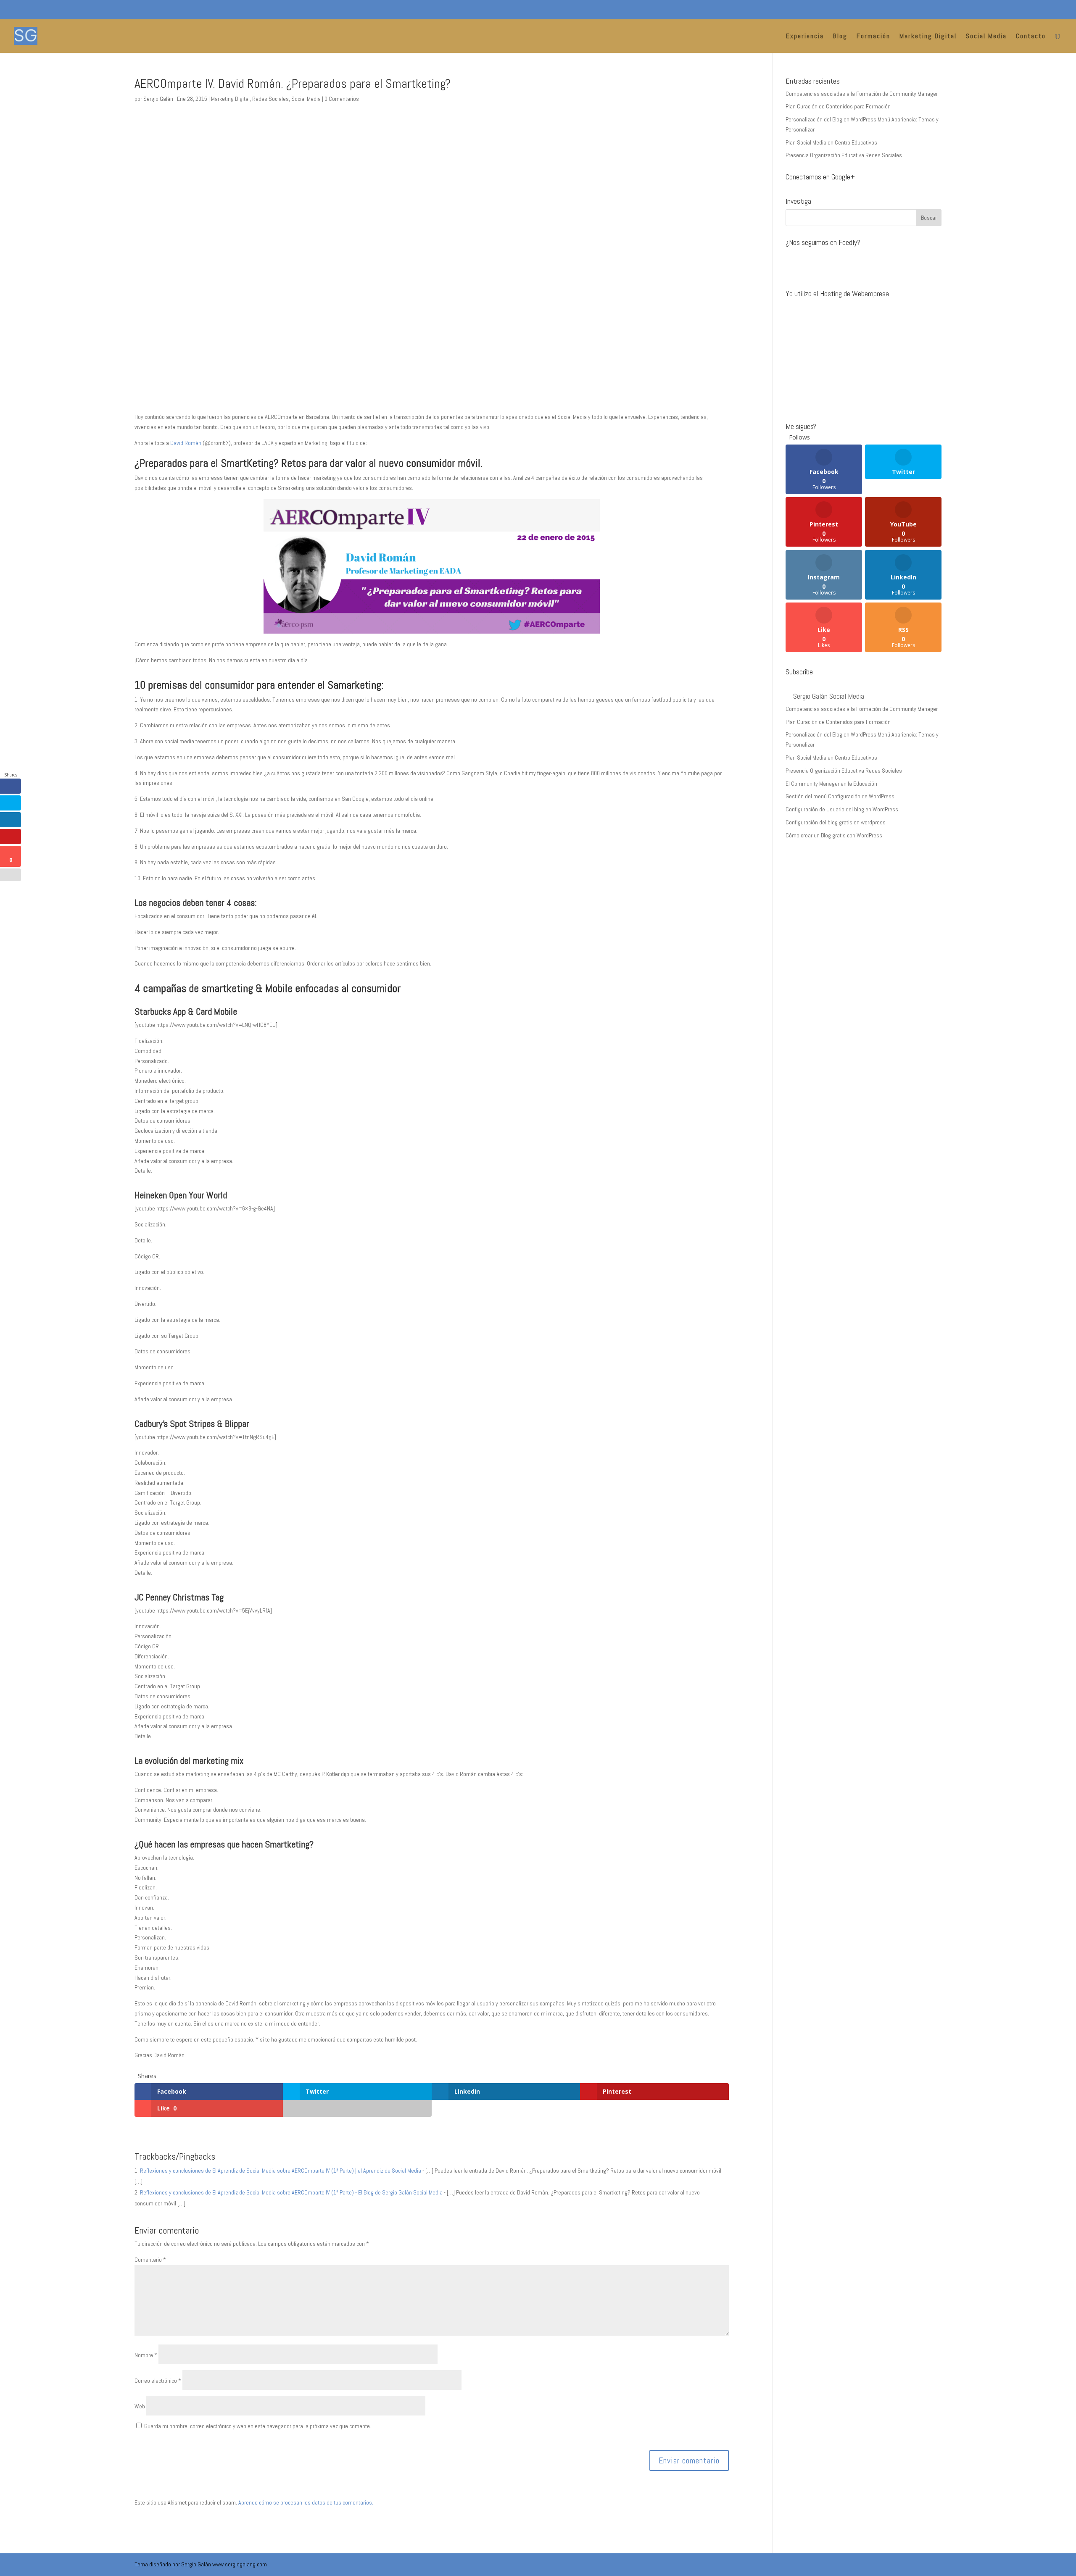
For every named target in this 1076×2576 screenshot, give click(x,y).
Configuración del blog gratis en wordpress (836, 822)
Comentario (150, 2260)
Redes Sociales (270, 99)
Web (140, 2406)
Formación (873, 37)
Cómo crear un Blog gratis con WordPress (834, 835)
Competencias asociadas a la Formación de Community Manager (862, 94)
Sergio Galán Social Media (829, 696)
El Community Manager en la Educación (831, 784)
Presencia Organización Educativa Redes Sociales (844, 155)
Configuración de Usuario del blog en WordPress (842, 809)
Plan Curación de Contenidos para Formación (838, 106)
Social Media (986, 37)
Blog (840, 37)
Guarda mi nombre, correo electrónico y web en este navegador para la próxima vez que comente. (258, 2426)
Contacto (1031, 37)
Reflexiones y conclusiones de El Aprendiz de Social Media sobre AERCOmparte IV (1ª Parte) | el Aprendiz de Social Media (281, 2171)
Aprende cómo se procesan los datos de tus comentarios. (306, 2502)
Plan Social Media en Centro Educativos (831, 142)
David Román (186, 443)
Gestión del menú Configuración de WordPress (840, 796)
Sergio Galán (158, 99)
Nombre (146, 2355)
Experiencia (805, 37)
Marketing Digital (928, 37)
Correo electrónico (158, 2381)
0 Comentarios (342, 99)
